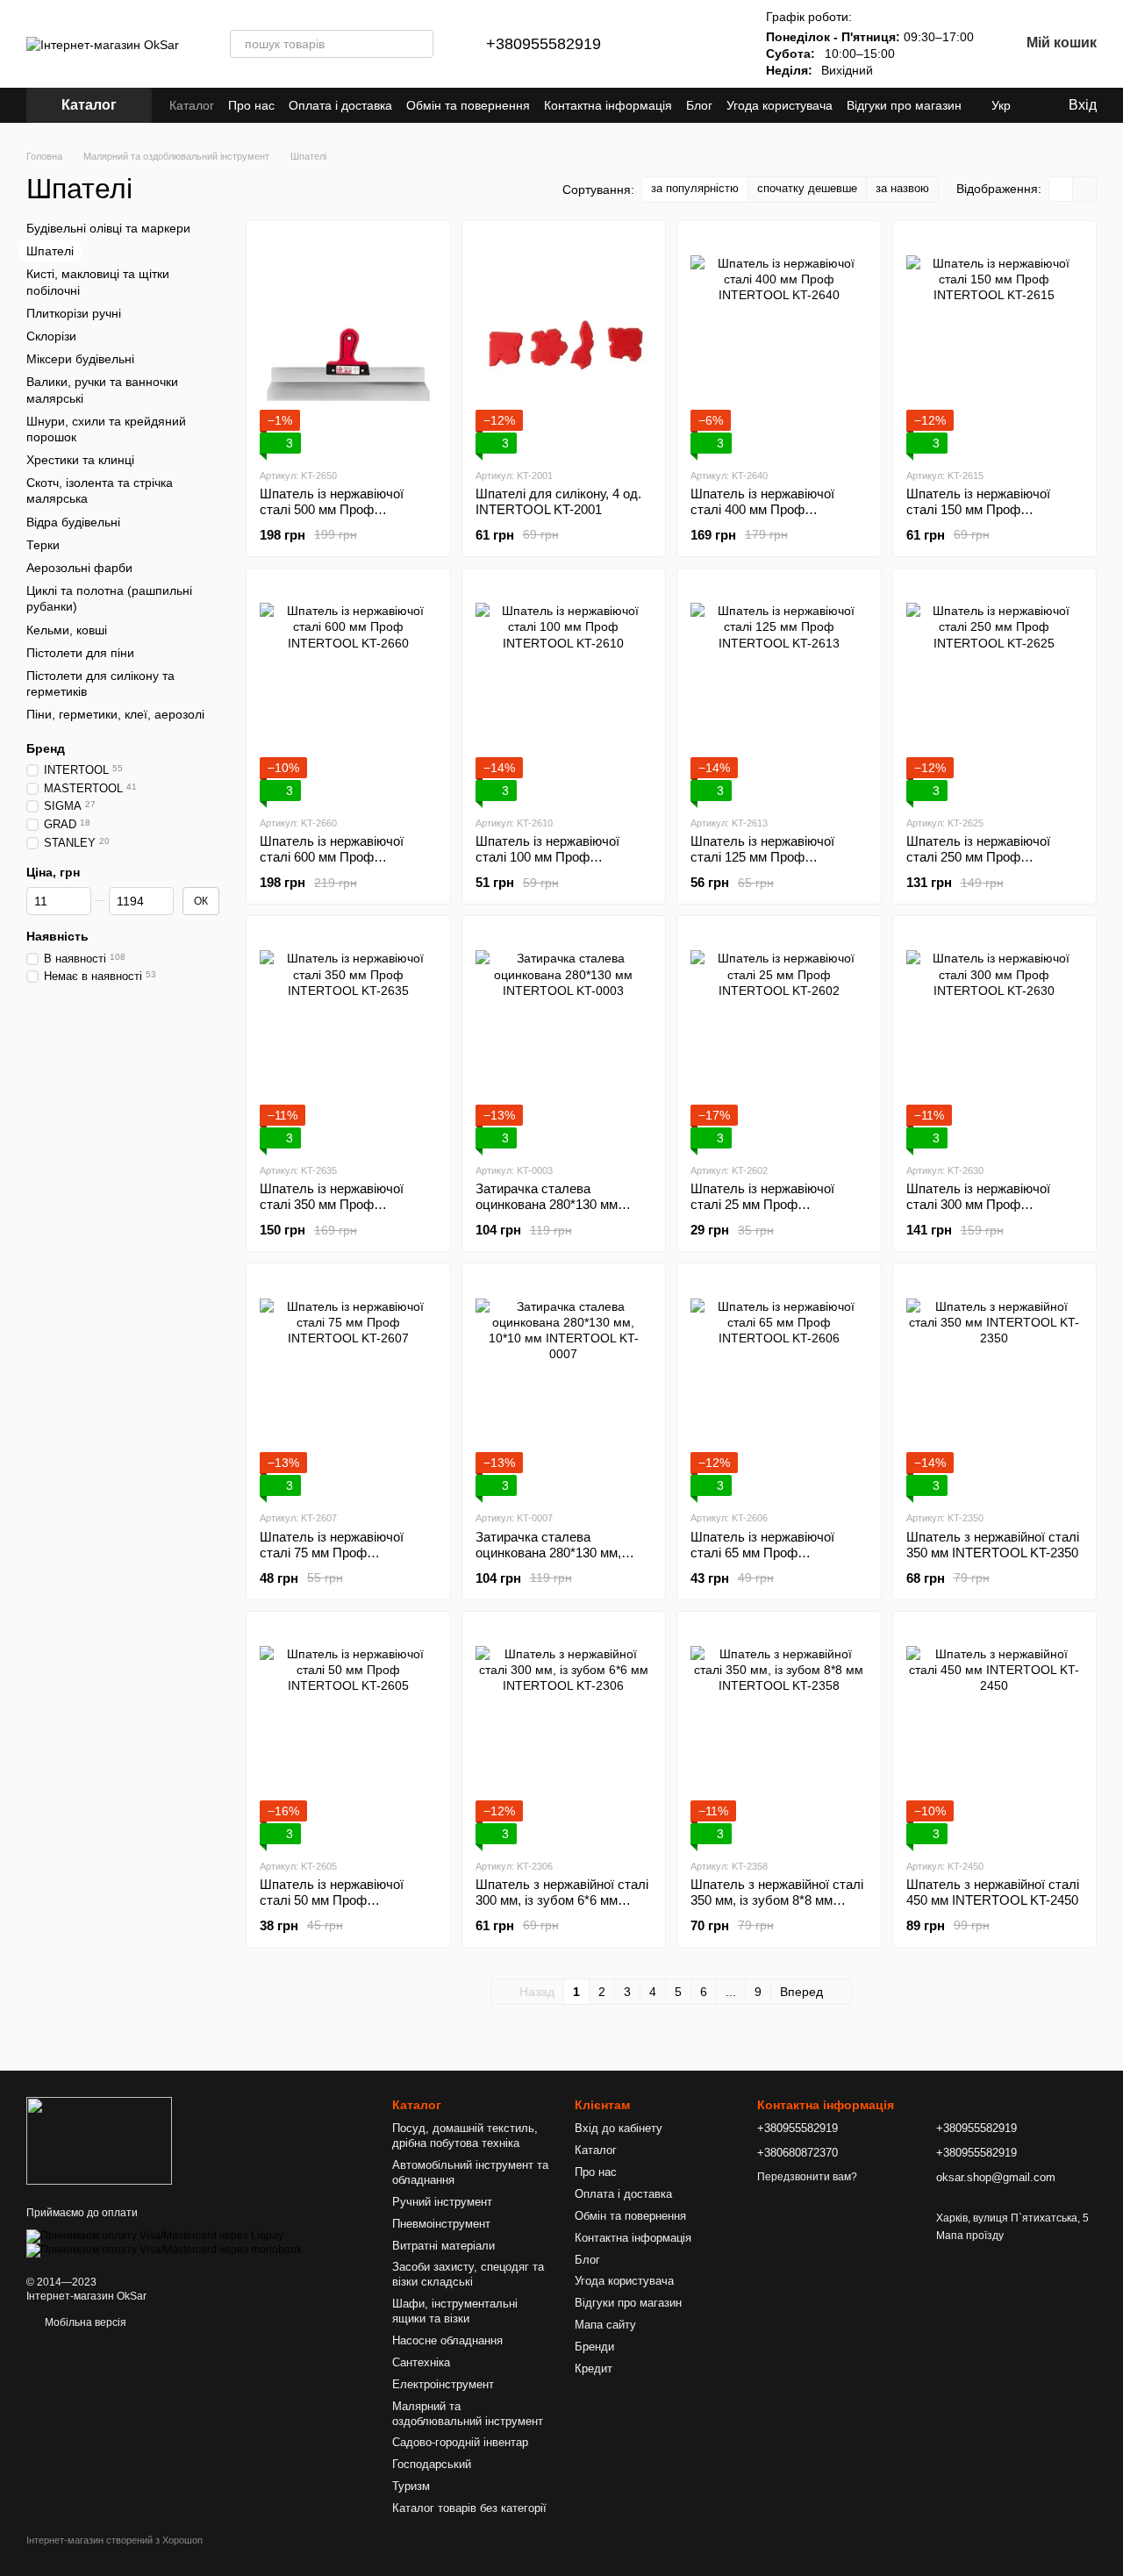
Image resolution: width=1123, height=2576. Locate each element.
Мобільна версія (84, 2322)
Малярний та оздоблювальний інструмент (468, 2414)
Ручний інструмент (442, 2202)
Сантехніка (421, 2362)
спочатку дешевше (807, 188)
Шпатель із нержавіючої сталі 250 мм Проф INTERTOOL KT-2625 (978, 857)
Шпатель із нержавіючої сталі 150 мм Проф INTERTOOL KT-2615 (978, 509)
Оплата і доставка (340, 105)
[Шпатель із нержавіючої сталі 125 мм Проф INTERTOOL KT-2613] (779, 691)
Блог (699, 105)
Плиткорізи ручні (74, 313)
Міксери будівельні (80, 359)
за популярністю (695, 188)
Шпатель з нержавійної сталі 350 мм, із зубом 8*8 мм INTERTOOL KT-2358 (777, 1900)
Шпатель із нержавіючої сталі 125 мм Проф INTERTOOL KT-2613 (762, 857)
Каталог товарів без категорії (469, 2508)
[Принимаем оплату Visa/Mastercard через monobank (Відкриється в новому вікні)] (164, 2250)
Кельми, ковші (67, 629)
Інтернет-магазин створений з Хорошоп (114, 2540)
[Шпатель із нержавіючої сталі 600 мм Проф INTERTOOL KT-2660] (348, 691)
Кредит (594, 2368)
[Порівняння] (668, 44)
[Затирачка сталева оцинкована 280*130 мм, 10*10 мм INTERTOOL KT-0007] (564, 1386)
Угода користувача (780, 105)
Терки (43, 545)
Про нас (251, 105)
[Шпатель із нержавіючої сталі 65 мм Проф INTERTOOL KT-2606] (779, 1386)
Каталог (192, 105)
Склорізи (51, 336)
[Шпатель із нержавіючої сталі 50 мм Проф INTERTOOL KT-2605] (348, 1735)
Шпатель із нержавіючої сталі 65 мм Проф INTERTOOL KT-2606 (762, 1553)
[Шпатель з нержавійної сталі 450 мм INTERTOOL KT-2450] (995, 1735)
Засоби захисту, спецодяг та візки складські (468, 2274)
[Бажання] (713, 44)
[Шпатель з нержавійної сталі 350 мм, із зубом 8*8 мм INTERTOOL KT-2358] (779, 1735)
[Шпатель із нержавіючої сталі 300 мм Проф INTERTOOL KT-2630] (995, 1039)
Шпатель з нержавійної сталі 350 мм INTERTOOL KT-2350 (993, 1545)
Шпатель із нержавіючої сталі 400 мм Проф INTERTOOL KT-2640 (762, 509)
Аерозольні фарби (79, 568)
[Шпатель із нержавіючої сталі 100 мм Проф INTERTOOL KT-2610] (564, 691)
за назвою (902, 188)
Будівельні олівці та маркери (108, 228)
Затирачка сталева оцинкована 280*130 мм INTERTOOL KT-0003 (547, 1204)
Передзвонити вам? (807, 2177)
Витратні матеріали (443, 2246)
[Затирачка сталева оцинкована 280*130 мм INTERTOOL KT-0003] (564, 1039)
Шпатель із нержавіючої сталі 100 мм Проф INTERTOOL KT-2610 (547, 857)
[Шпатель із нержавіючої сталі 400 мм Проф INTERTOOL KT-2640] (779, 344)
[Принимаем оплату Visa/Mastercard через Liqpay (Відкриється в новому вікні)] (155, 2236)
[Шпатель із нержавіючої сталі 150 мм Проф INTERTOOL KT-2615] (995, 344)
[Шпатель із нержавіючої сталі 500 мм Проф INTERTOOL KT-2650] (348, 344)
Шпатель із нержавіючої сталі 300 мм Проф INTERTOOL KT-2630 (978, 1204)
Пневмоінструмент (441, 2224)
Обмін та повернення (468, 105)
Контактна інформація (608, 105)
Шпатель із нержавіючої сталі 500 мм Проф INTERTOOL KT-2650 (332, 509)
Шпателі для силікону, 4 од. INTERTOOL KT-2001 (558, 501)
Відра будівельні (73, 521)
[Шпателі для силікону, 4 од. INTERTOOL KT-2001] (564, 344)
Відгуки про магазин (904, 105)
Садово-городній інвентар (460, 2442)
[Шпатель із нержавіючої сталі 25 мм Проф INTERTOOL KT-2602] (779, 1039)
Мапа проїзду (970, 2236)
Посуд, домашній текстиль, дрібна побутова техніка (465, 2136)
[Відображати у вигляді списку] (1084, 189)
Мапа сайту (605, 2325)
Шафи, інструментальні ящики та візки (455, 2311)
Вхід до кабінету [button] (619, 2128)
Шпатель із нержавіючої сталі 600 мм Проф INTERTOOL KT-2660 (332, 857)
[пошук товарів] (419, 44)
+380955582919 (544, 44)
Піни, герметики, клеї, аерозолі (115, 714)
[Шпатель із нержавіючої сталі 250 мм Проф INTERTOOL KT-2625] (995, 691)
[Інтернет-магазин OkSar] (99, 2140)
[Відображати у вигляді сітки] (1061, 189)
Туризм (411, 2486)
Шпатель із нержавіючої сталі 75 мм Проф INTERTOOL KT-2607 (332, 1553)
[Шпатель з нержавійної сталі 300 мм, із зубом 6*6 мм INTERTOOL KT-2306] (564, 1735)
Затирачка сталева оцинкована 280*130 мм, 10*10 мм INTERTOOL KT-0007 (554, 1560)
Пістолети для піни (80, 653)
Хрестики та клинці (80, 460)
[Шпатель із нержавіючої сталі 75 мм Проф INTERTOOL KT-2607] (348, 1386)
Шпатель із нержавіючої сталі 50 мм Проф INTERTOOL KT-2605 (332, 1900)
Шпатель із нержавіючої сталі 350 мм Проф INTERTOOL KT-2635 (332, 1204)
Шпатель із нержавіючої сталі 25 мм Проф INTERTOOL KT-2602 (762, 1204)
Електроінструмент (443, 2384)
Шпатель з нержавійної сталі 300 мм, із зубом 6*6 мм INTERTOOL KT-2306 (562, 1900)
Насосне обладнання (447, 2340)
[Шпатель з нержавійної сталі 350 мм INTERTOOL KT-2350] (995, 1386)
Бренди (594, 2347)
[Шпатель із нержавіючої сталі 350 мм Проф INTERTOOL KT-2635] (348, 1039)
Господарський (432, 2464)
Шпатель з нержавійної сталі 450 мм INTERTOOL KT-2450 (993, 1892)
